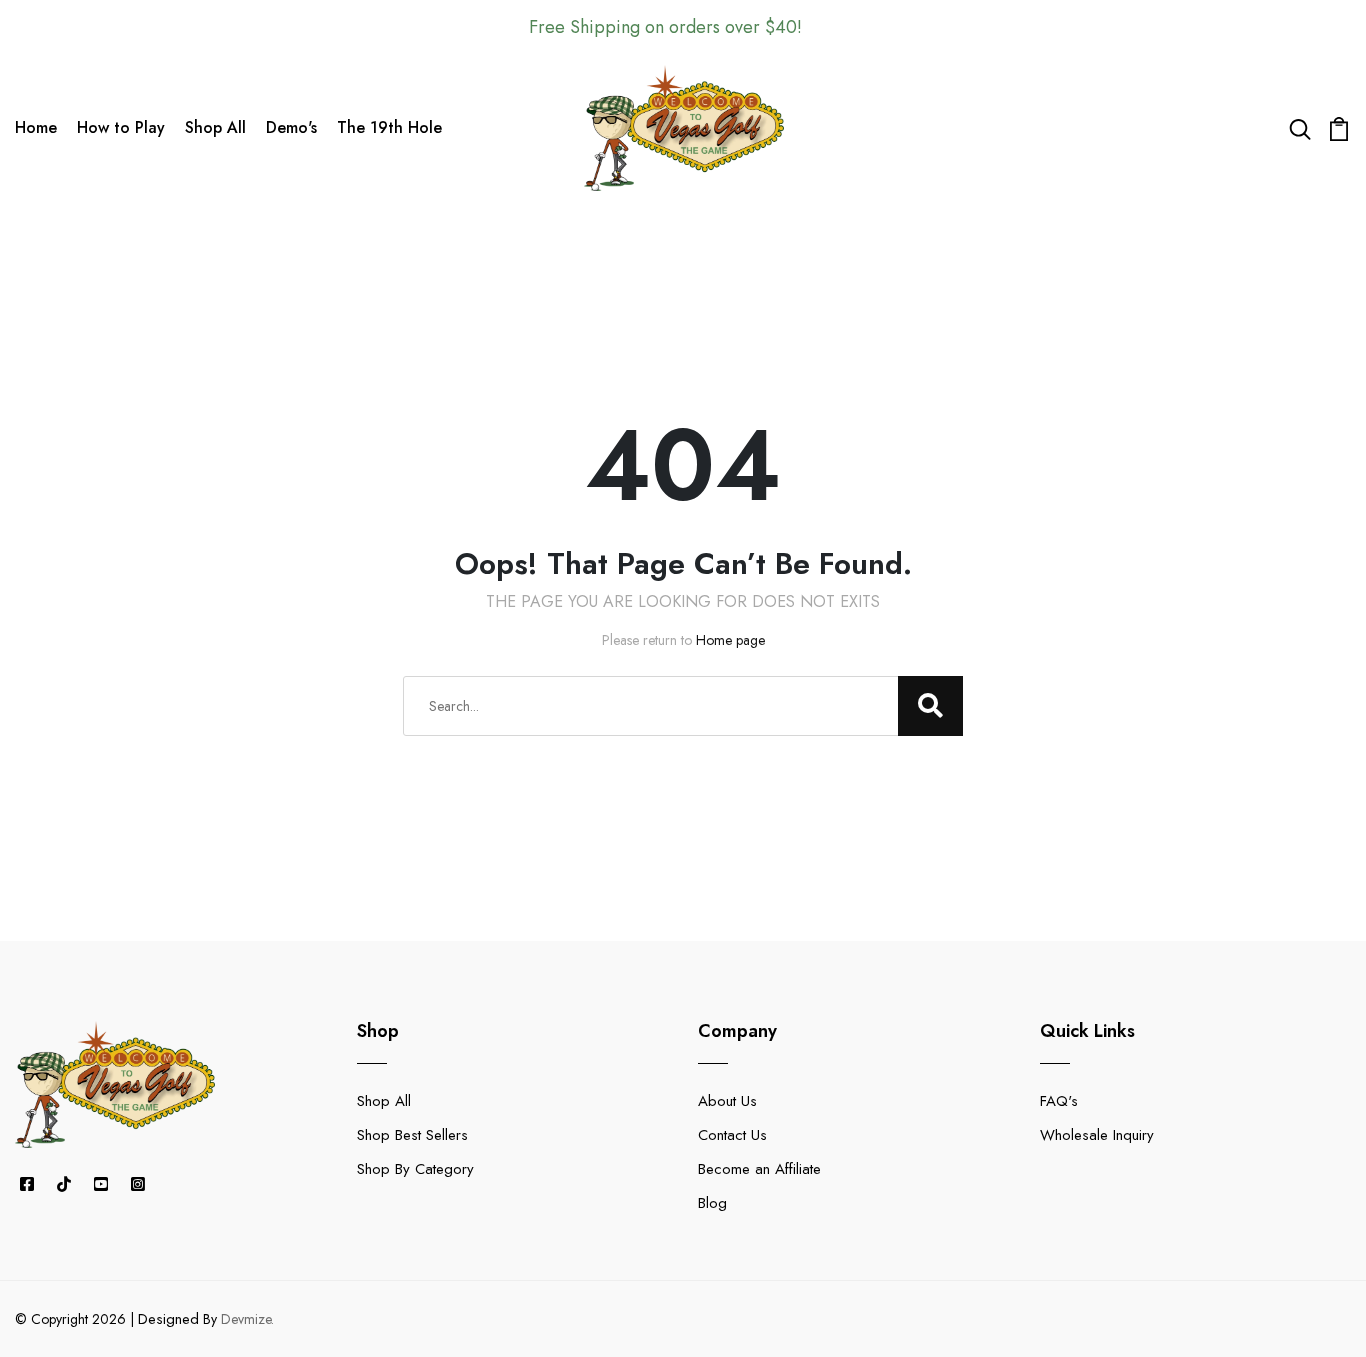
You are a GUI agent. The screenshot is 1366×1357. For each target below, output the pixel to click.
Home (36, 127)
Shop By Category (415, 1169)
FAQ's (1059, 1101)
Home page (730, 640)
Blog (712, 1203)
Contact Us (732, 1135)
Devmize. (247, 1319)
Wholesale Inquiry (1097, 1135)
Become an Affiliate (759, 1169)
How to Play (121, 127)
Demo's (291, 127)
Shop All (215, 127)
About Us (727, 1101)
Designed (168, 1319)
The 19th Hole (389, 127)
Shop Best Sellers (412, 1135)
